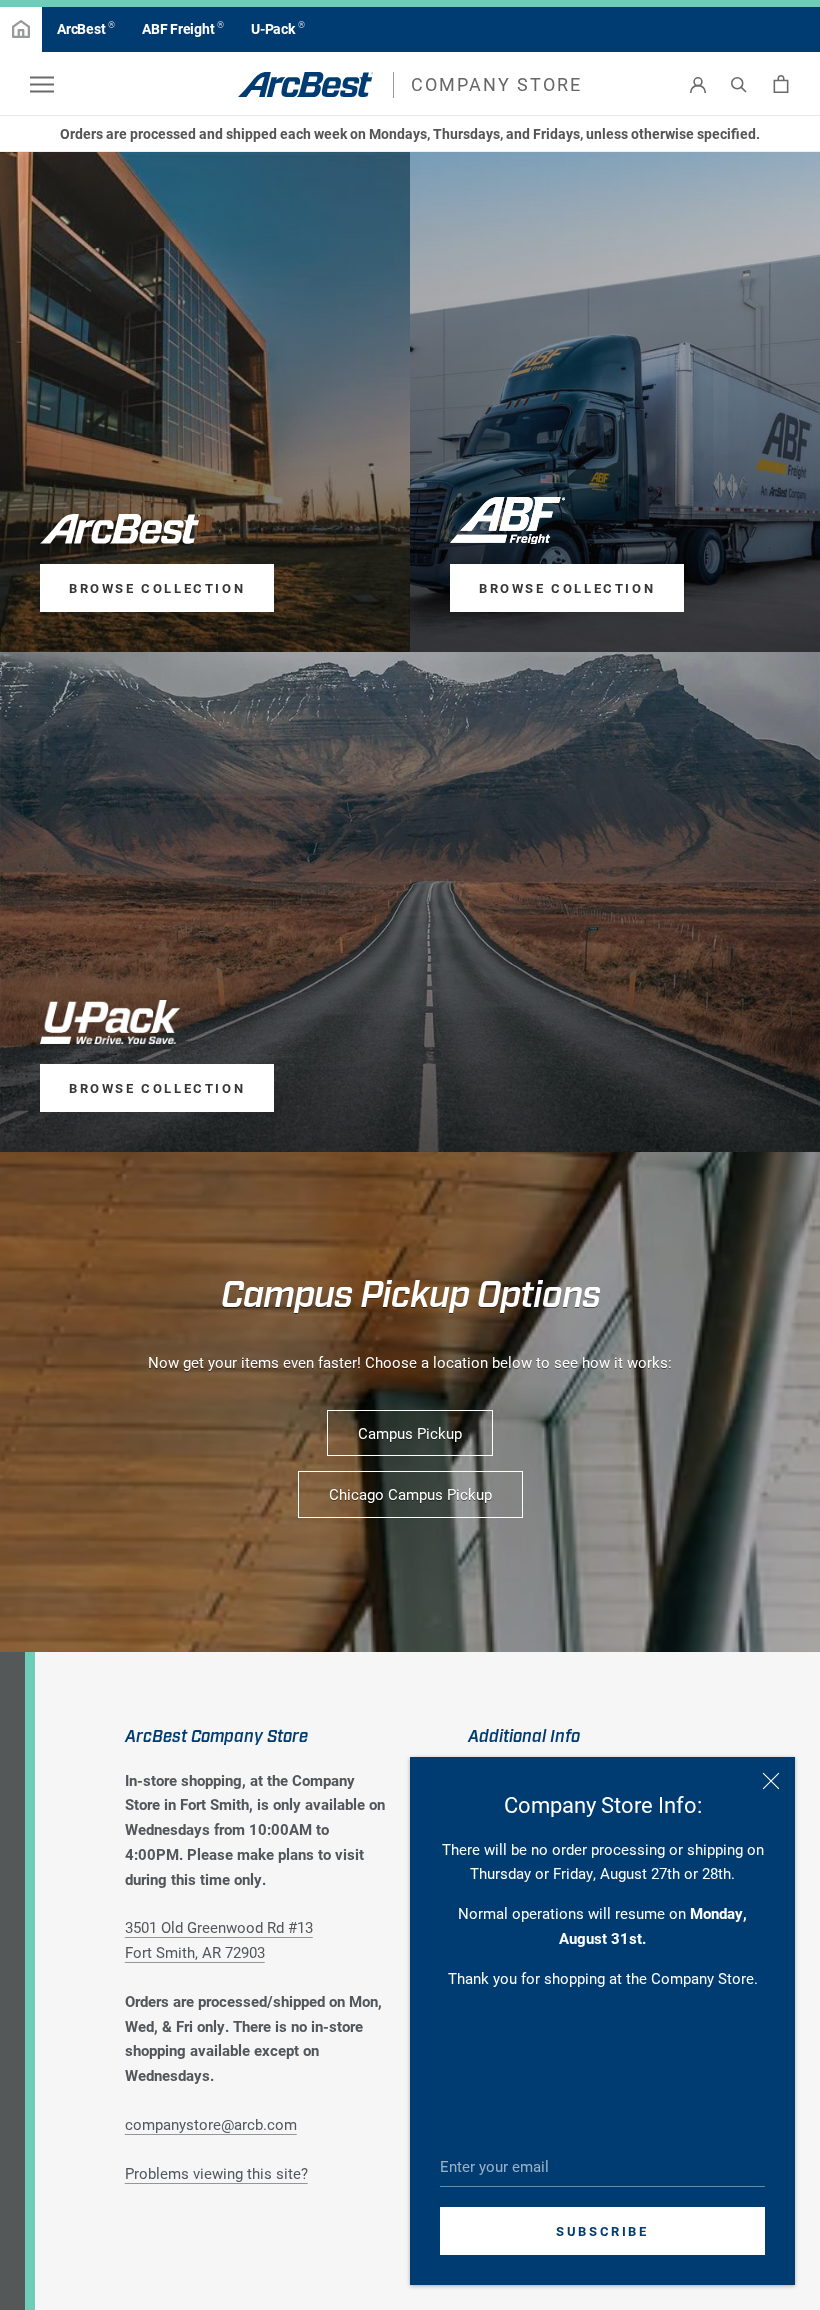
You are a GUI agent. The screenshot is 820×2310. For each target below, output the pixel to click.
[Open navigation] (42, 84)
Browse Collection (157, 588)
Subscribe (602, 2231)
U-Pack (277, 28)
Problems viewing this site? (216, 2173)
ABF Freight (183, 28)
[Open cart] (781, 84)
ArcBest (86, 28)
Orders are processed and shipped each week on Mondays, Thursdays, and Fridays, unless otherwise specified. (410, 133)
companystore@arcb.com (211, 2124)
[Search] (739, 84)
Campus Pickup (410, 1433)
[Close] (771, 1781)
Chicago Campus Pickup (410, 1494)
